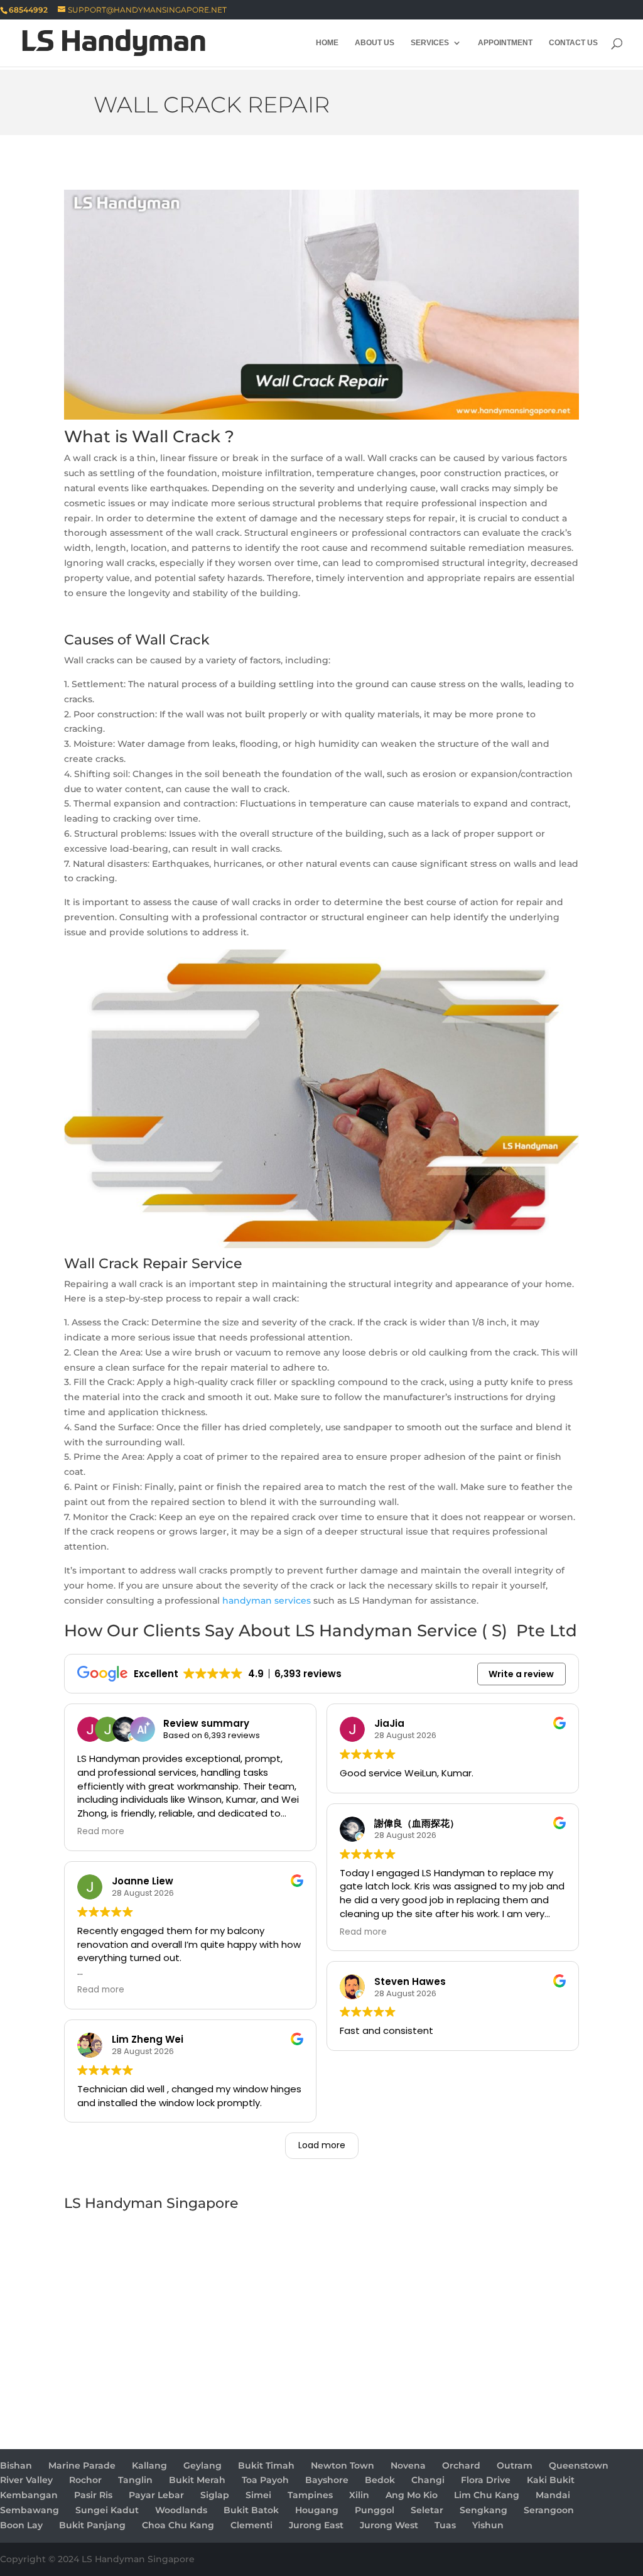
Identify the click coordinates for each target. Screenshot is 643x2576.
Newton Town (343, 2465)
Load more (322, 2145)
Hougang (317, 2510)
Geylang (203, 2465)
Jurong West (389, 2525)
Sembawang (30, 2510)
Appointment (505, 43)
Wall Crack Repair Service (153, 1264)
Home (327, 43)
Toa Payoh (265, 2480)
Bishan (16, 2465)
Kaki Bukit (551, 2480)
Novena (408, 2465)
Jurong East (316, 2525)
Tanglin (135, 2480)
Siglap (215, 2495)
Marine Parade (82, 2465)
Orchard (461, 2465)
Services (430, 43)
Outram (515, 2465)
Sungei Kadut (107, 2510)
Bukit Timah (266, 2465)
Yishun (488, 2525)
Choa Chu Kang (178, 2525)
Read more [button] (101, 1832)
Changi (428, 2480)
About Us (375, 43)
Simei (258, 2495)
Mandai (553, 2495)
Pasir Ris (93, 2495)
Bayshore (327, 2480)
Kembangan (29, 2495)
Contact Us (573, 43)
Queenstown (579, 2465)
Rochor (85, 2480)
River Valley (26, 2480)
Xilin (359, 2495)
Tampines (310, 2495)
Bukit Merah (197, 2480)
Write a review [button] (521, 1674)
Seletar (427, 2510)
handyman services (267, 1600)
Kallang (149, 2465)
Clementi (251, 2525)
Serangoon (549, 2510)
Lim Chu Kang (487, 2495)
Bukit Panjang (92, 2525)
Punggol (375, 2510)
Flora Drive (486, 2480)
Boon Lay (21, 2525)
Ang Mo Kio (412, 2495)
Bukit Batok (251, 2510)
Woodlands (181, 2510)
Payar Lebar (156, 2495)
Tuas (445, 2525)
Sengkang (484, 2510)
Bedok (380, 2480)
